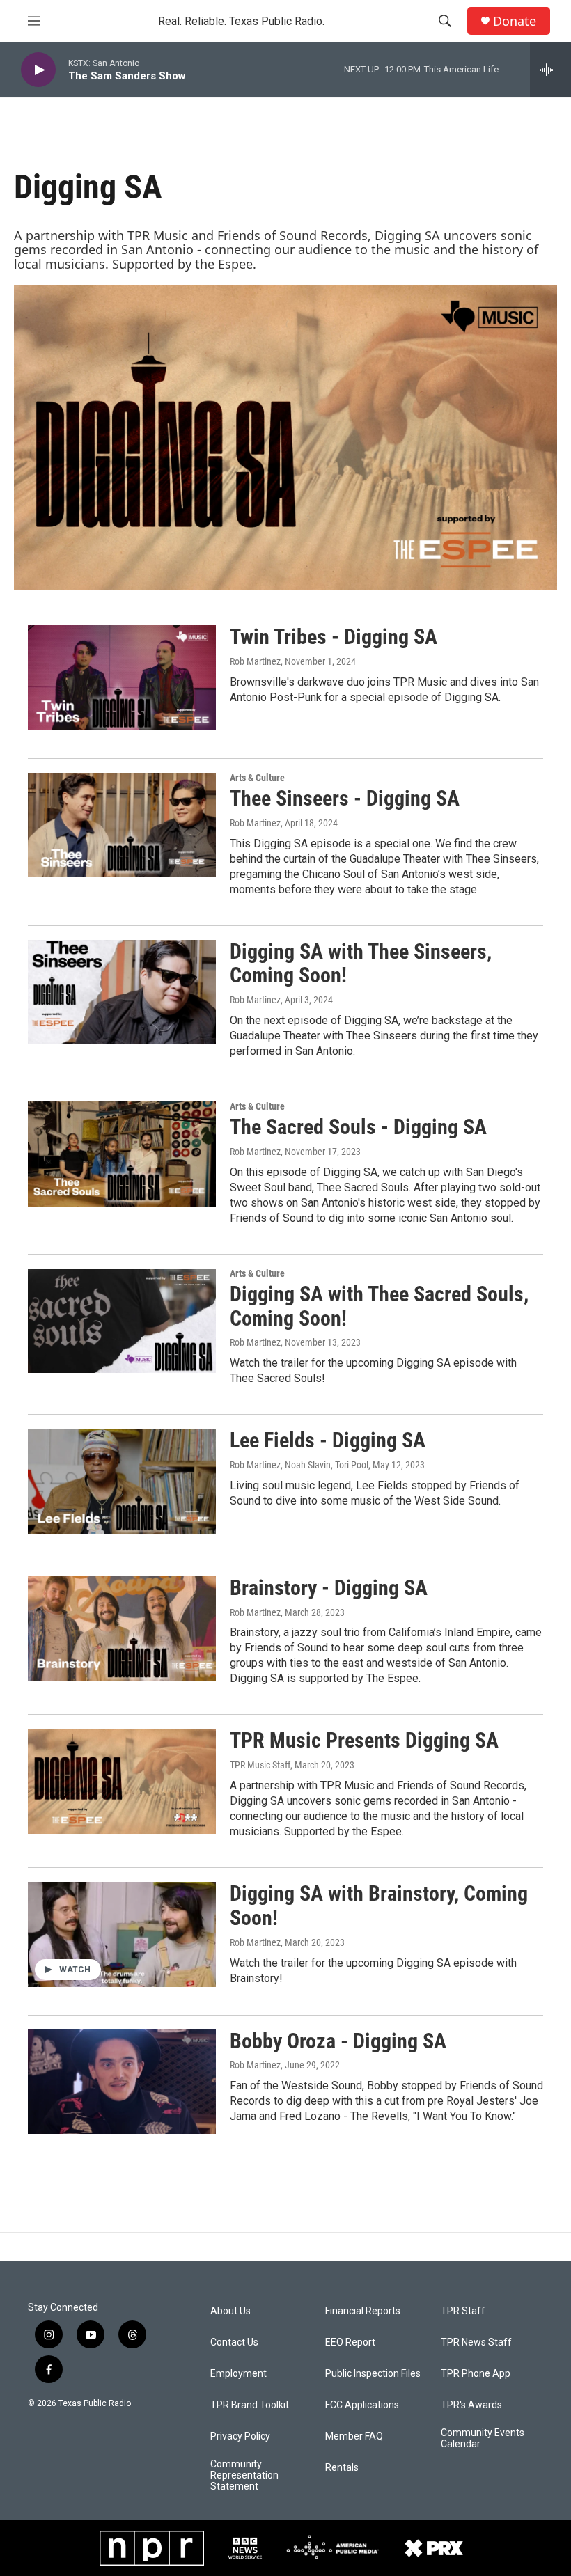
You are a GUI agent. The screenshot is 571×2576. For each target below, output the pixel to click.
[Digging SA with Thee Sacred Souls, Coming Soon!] (122, 1321)
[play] (38, 70)
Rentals (342, 2468)
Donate (515, 21)
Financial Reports (363, 2311)
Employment (238, 2374)
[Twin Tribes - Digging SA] (122, 677)
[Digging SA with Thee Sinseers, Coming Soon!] (122, 992)
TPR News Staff (476, 2342)
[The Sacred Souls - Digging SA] (122, 1154)
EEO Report (350, 2342)
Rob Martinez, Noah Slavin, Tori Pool (299, 1465)
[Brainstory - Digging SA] (122, 1628)
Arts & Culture (257, 778)
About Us (230, 2311)
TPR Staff (463, 2311)
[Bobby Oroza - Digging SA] (122, 2082)
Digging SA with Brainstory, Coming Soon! (379, 1906)
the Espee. (226, 264)
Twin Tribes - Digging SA (334, 637)
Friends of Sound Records (292, 235)
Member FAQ (354, 2436)
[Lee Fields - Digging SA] (122, 1481)
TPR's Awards (471, 2405)
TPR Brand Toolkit (250, 2405)
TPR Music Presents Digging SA (364, 1740)
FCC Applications (362, 2405)
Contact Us (234, 2342)
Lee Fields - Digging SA (328, 1440)
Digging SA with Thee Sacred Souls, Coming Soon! (379, 1306)
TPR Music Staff (260, 1765)
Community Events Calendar (483, 2438)
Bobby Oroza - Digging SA (338, 2041)
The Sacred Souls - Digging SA (358, 1127)
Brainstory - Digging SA (329, 1588)
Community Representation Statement (244, 2475)
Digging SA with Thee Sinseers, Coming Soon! (361, 964)
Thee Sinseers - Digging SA (345, 798)
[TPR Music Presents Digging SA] (122, 1781)
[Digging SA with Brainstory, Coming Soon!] (122, 1934)
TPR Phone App (476, 2374)
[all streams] (550, 70)
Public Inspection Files (373, 2374)
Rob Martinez (255, 661)
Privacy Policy (240, 2436)
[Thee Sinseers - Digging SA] (122, 825)
